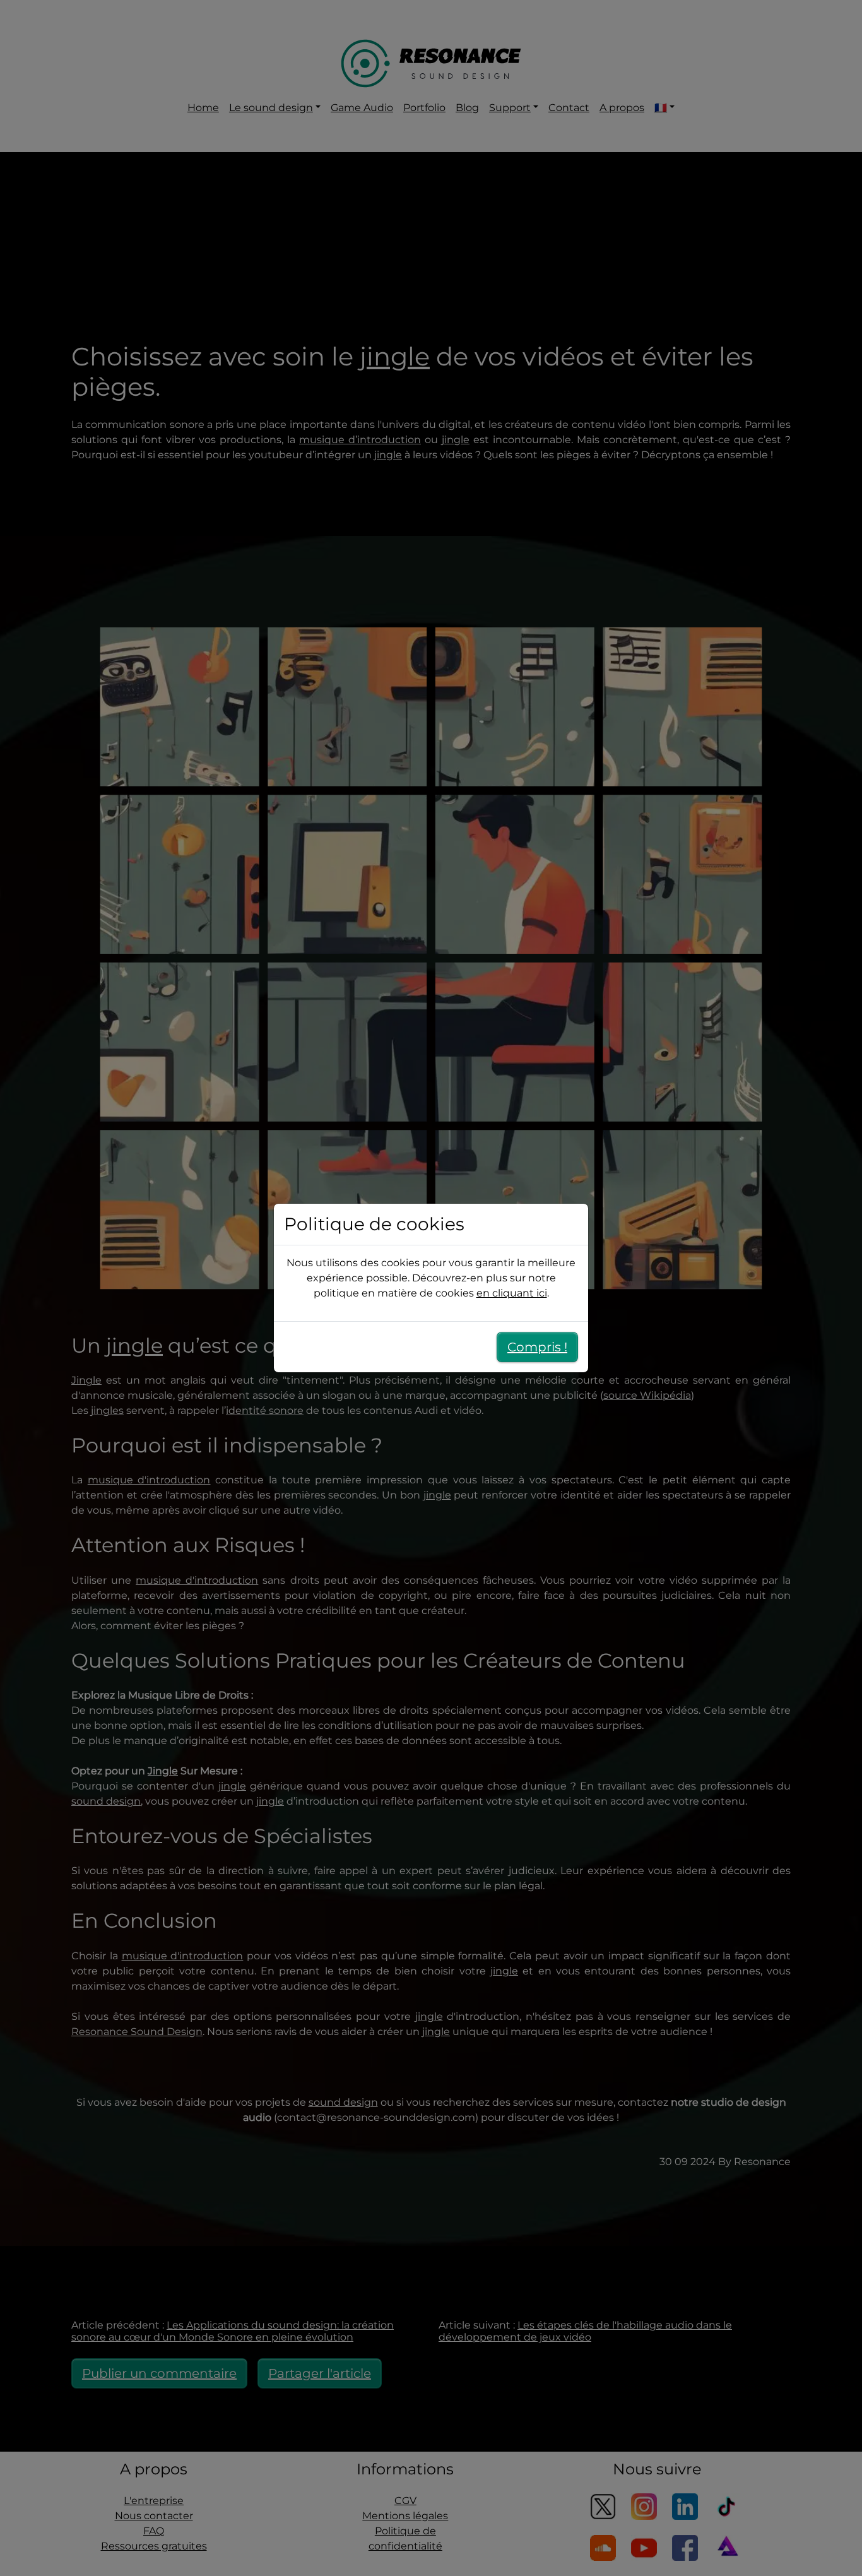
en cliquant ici (512, 1293)
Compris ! (537, 1347)
